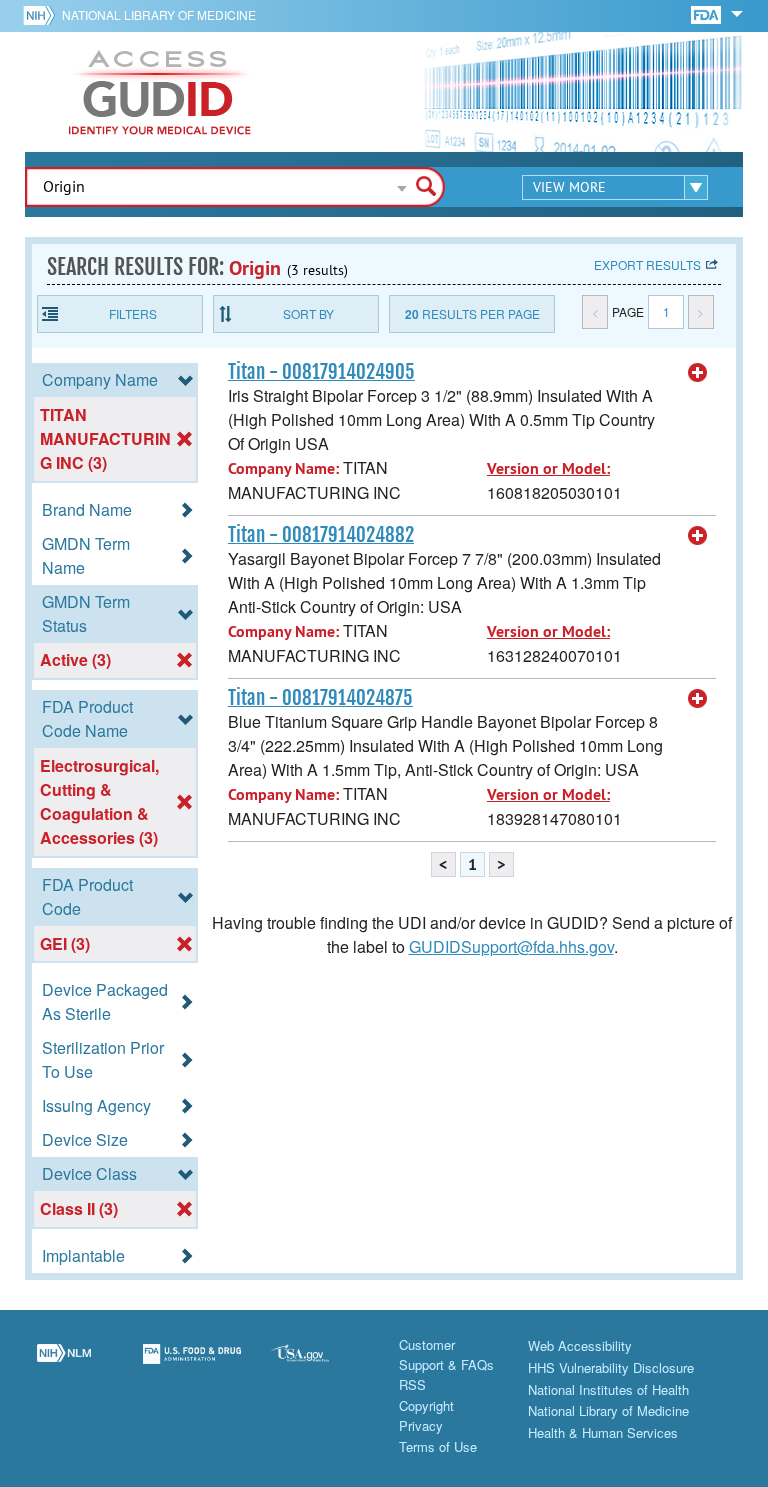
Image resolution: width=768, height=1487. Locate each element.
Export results (647, 264)
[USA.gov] (320, 1366)
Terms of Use (438, 1446)
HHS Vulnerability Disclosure (611, 1367)
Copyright (426, 1405)
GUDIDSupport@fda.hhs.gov (511, 946)
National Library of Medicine (159, 14)
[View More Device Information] (698, 373)
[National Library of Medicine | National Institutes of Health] (64, 1366)
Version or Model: (548, 468)
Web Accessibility (580, 1345)
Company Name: (283, 468)
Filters (133, 313)
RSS (412, 1384)
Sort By (308, 313)
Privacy (421, 1425)
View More (569, 187)
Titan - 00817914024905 (321, 372)
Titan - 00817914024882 (321, 535)
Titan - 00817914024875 (320, 698)
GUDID (160, 92)
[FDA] (707, 13)
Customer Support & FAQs (446, 1354)
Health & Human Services (603, 1432)
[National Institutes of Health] (42, 15)
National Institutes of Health (608, 1389)
